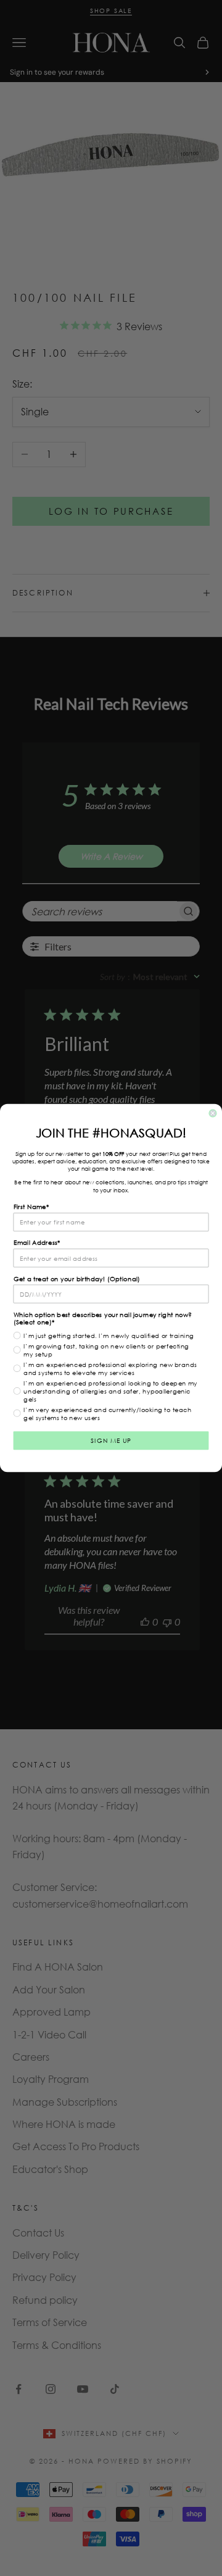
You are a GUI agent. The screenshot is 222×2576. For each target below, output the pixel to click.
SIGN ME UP (111, 1441)
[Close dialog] (213, 1113)
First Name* (31, 1207)
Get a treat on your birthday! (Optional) (77, 1278)
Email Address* (37, 1243)
